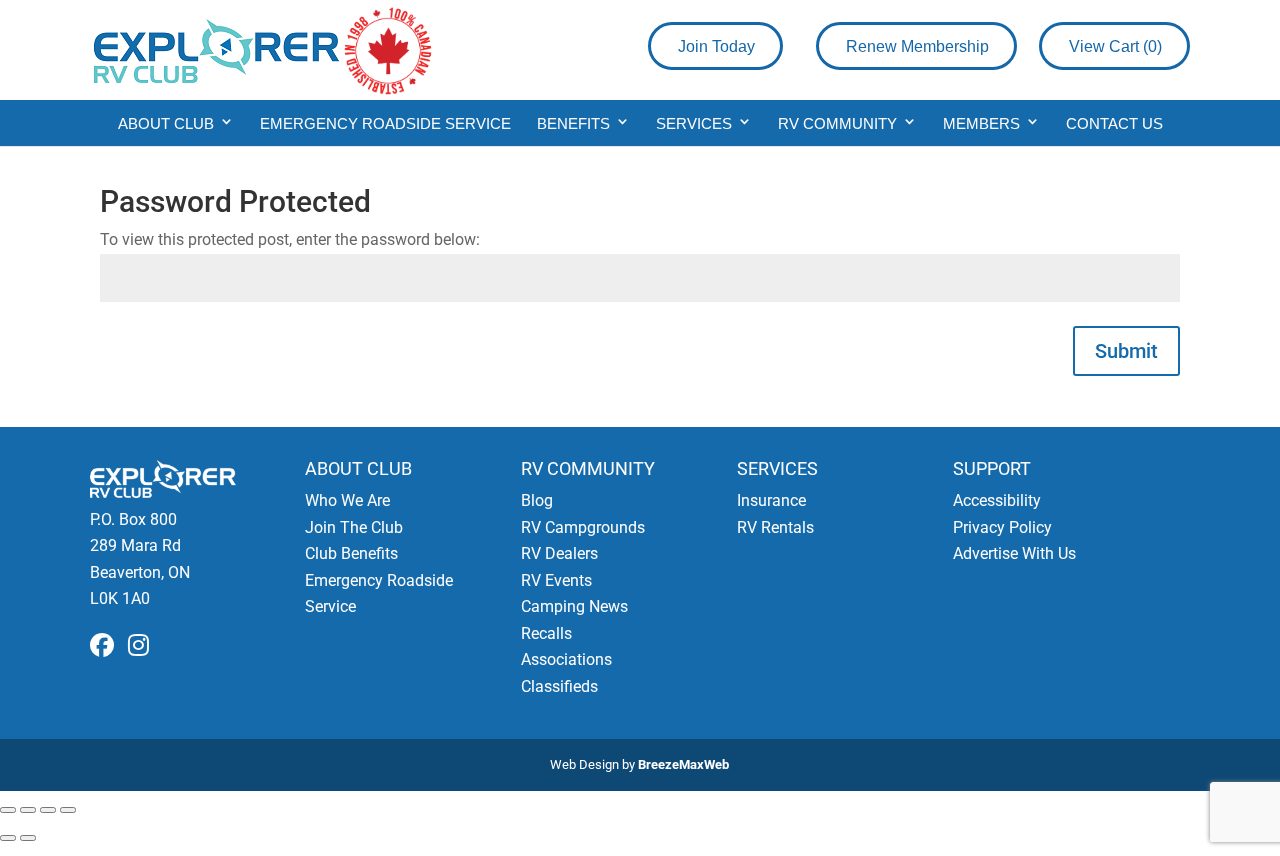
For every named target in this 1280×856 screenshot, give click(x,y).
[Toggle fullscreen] (28, 810)
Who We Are (347, 500)
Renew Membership (917, 46)
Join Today (716, 46)
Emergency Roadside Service (385, 123)
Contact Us (1114, 123)
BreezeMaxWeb (683, 764)
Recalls (546, 633)
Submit (1126, 351)
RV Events (556, 580)
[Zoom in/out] (8, 810)
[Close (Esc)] (68, 810)
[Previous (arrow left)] (8, 838)
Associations (566, 659)
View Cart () (1115, 46)
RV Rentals (775, 527)
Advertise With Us (1014, 553)
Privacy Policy (1002, 527)
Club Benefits (351, 553)
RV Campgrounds (583, 527)
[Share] (48, 810)
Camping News (574, 606)
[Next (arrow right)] (28, 838)
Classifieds (559, 686)
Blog (537, 500)
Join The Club (354, 527)
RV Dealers (559, 553)
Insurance (771, 500)
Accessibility (997, 500)
